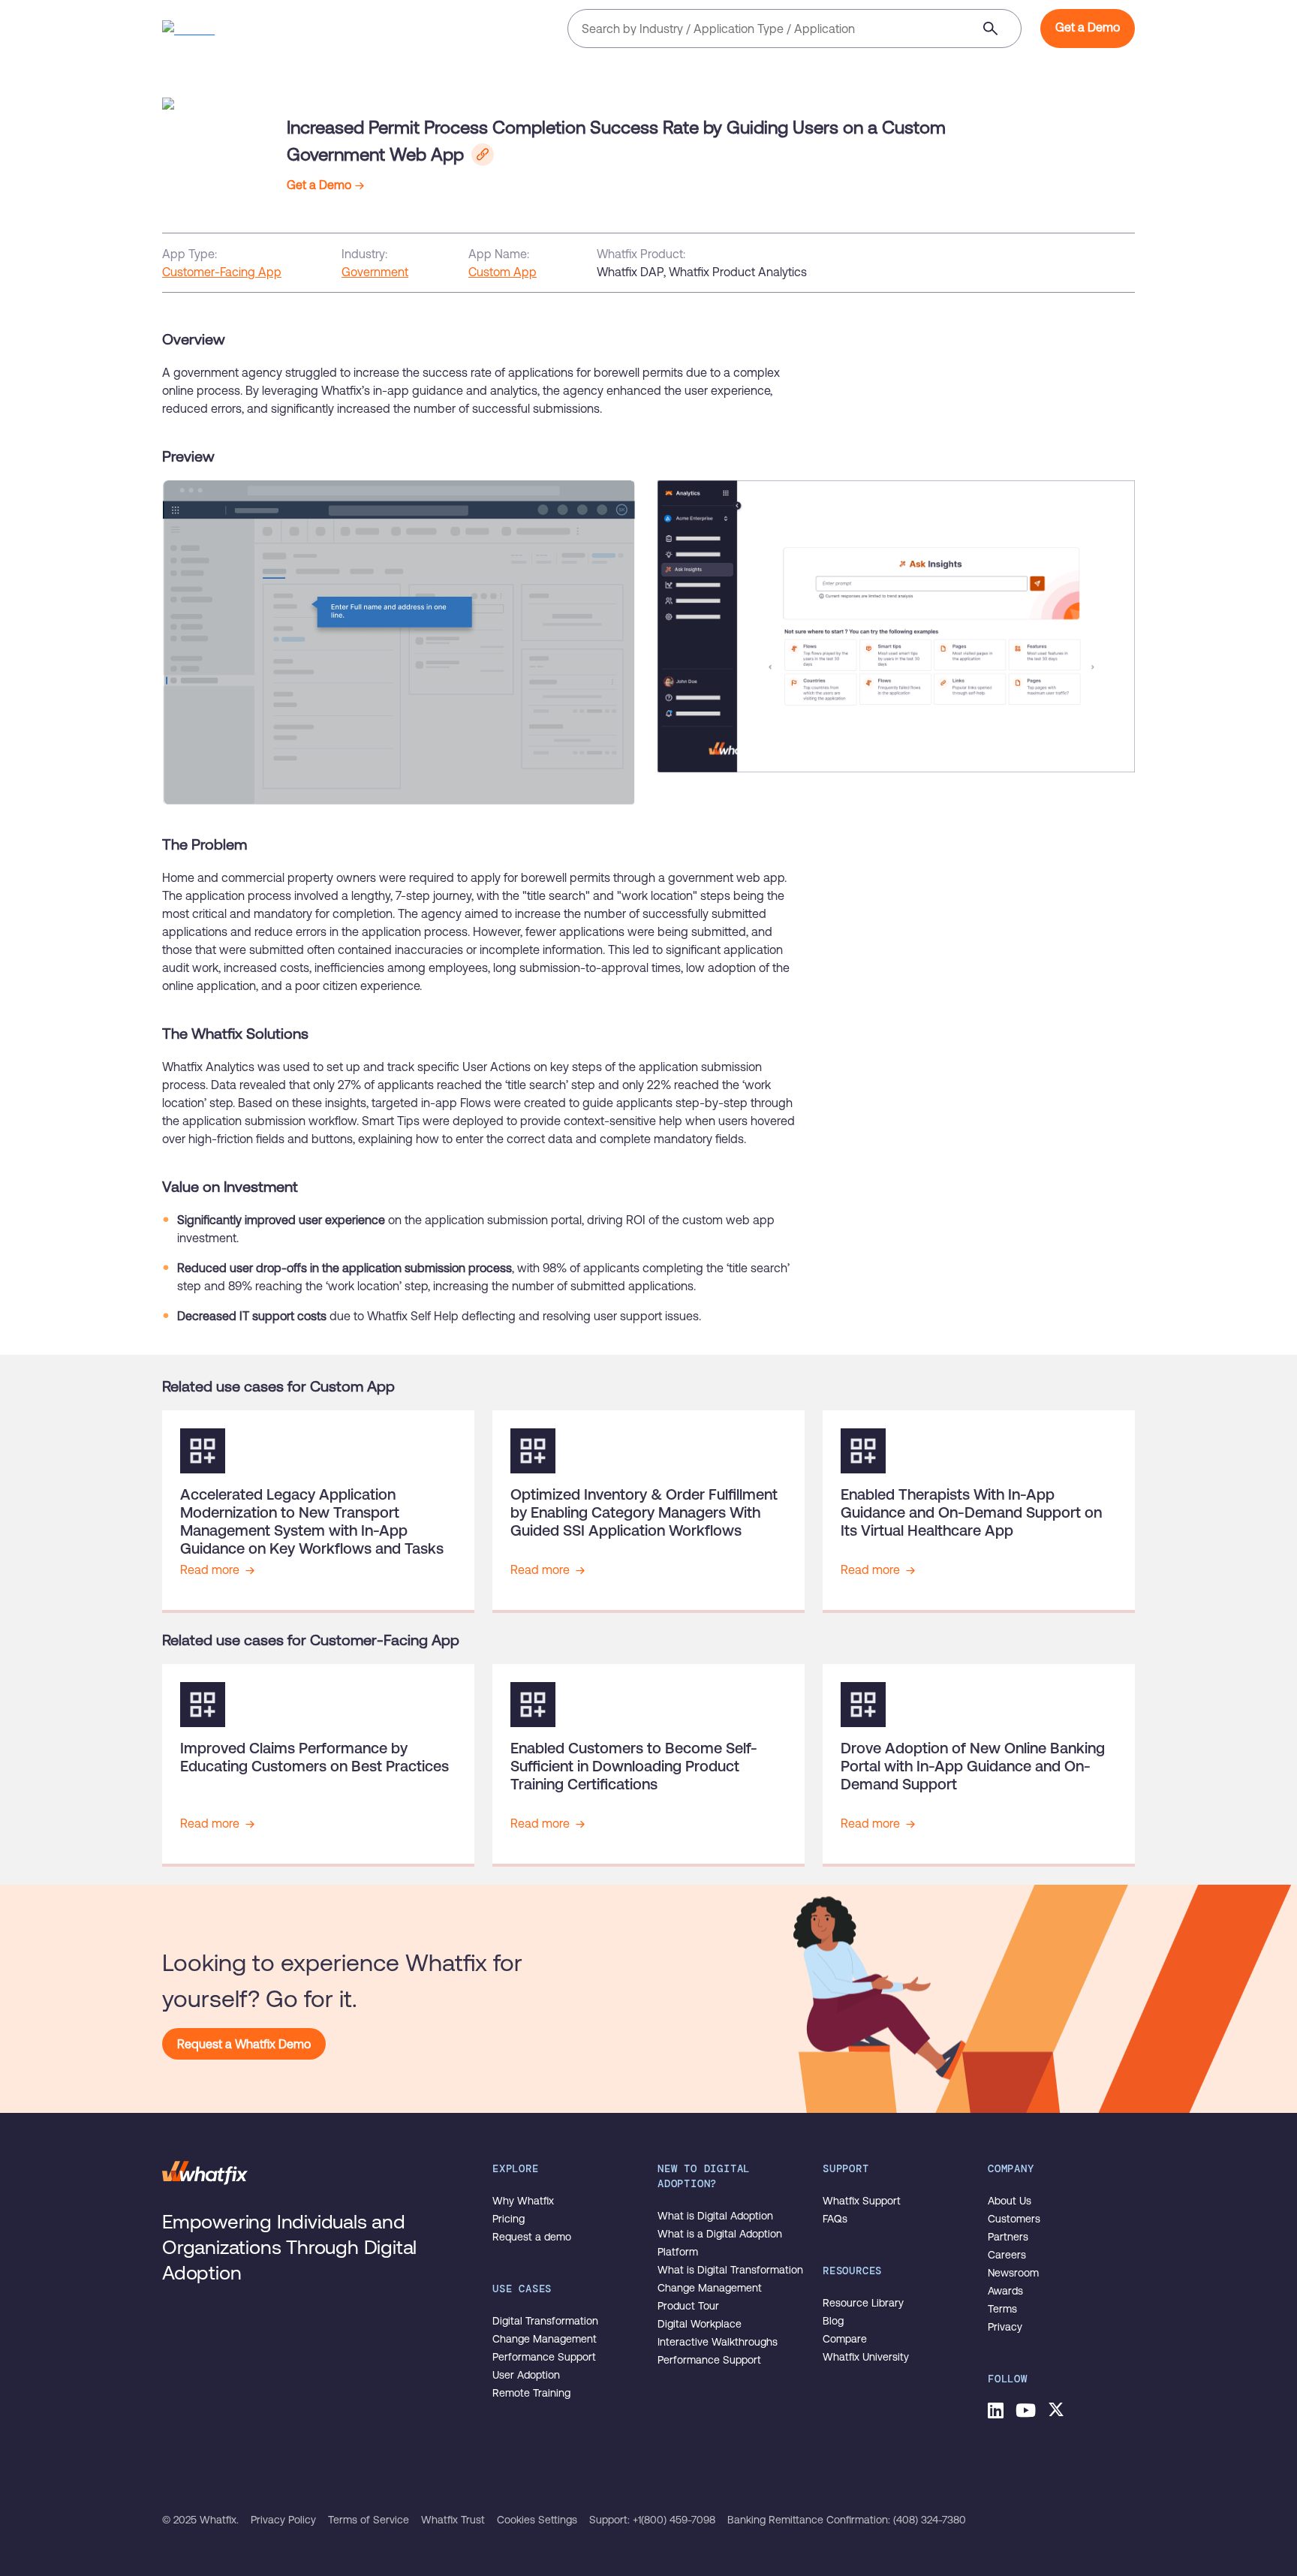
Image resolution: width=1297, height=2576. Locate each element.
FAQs (835, 2219)
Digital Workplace (700, 2324)
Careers (1007, 2255)
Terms (1002, 2309)
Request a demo (532, 2237)
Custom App (503, 272)
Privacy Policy (283, 2520)
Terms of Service (369, 2520)
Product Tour (688, 2306)
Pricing (509, 2219)
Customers (1014, 2219)
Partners (1008, 2237)
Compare (845, 2339)
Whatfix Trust (453, 2520)
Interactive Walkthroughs (718, 2342)
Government (375, 272)
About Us (1010, 2201)
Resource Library (863, 2303)
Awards (1005, 2291)
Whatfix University (866, 2357)
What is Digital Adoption (715, 2216)
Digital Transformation (545, 2321)
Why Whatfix (523, 2201)
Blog (833, 2321)
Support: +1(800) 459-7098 (652, 2520)
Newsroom (1013, 2273)
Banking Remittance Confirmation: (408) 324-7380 (847, 2520)
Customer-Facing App (222, 272)
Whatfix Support (862, 2201)
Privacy (1005, 2327)
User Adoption (526, 2375)
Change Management (545, 2339)
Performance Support (544, 2357)
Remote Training (531, 2393)
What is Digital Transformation (730, 2270)
